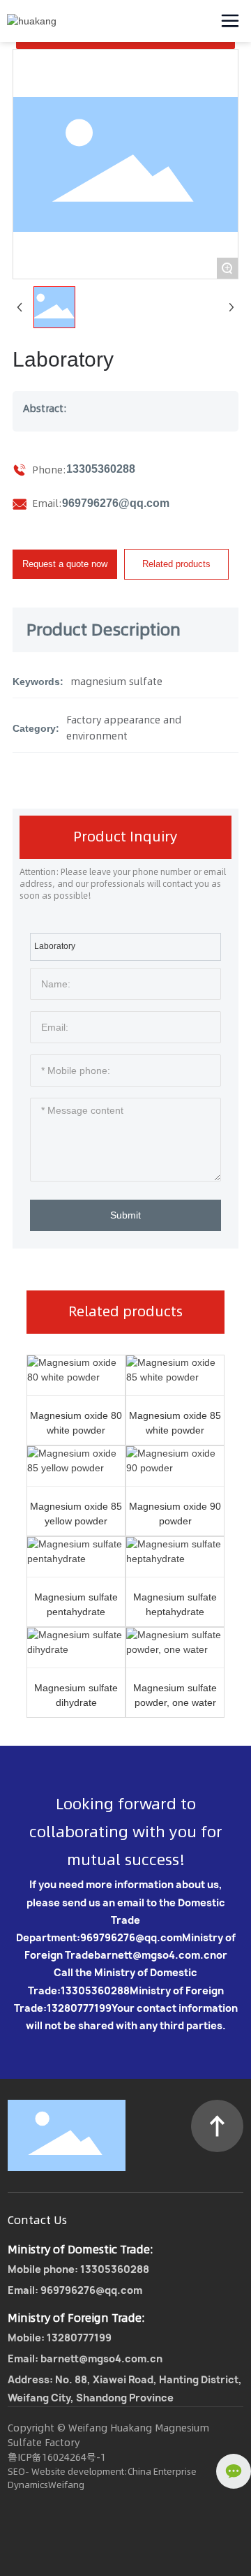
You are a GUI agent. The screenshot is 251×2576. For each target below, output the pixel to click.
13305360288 (101, 469)
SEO (16, 2471)
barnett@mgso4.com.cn (155, 1955)
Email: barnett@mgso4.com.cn (85, 2358)
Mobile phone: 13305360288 (78, 2269)
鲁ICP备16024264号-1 (57, 2457)
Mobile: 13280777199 (60, 2338)
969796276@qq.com (116, 503)
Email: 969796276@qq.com (75, 2290)
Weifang (66, 2485)
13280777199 (79, 2008)
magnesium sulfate (116, 682)
